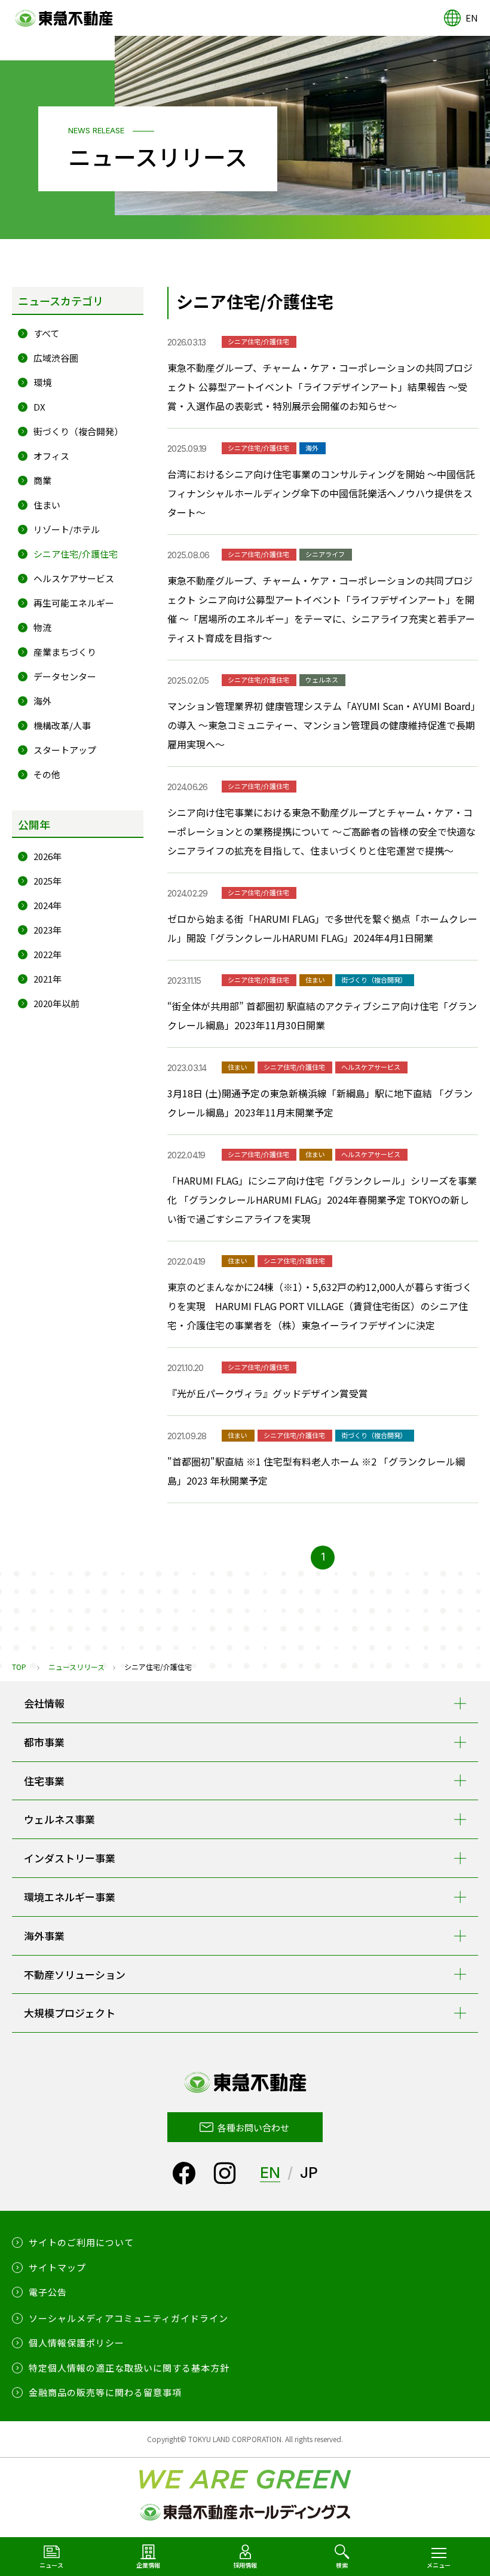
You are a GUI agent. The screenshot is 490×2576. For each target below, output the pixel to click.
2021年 (48, 979)
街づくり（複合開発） (78, 431)
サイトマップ (57, 2267)
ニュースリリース (76, 1667)
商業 (42, 480)
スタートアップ (65, 750)
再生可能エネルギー (74, 603)
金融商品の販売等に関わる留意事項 (105, 2392)
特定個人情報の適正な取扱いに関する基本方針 (129, 2368)
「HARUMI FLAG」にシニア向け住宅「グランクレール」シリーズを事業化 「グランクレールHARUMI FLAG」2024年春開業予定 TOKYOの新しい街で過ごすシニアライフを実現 (322, 1200)
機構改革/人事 (62, 725)
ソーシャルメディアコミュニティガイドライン (128, 2318)
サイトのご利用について (81, 2242)
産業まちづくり (65, 652)
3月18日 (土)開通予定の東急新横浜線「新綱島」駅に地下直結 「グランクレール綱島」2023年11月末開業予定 (320, 1103)
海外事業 (44, 1936)
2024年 (48, 905)
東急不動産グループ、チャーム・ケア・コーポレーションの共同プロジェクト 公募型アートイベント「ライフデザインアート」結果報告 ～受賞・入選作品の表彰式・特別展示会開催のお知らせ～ (320, 387)
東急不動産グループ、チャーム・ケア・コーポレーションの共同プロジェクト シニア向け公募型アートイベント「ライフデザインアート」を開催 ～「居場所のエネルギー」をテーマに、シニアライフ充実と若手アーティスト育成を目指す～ (321, 609)
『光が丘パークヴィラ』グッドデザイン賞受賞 (268, 1393)
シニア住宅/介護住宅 (76, 554)
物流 (42, 627)
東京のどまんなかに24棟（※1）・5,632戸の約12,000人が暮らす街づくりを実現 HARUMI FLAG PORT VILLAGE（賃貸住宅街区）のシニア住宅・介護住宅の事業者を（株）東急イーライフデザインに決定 (320, 1306)
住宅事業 (44, 1781)
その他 (47, 774)
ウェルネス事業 (59, 1819)
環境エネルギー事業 (70, 1897)
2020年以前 (56, 1003)
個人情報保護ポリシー (76, 2343)
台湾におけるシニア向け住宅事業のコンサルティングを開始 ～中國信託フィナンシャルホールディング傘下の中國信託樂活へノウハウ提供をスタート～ (321, 493)
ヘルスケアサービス (74, 578)
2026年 (48, 856)
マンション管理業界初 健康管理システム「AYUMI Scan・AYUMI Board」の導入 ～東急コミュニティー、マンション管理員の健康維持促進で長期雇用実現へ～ (321, 725)
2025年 (48, 881)
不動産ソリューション (75, 1974)
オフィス (51, 456)
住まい (47, 505)
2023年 (48, 930)
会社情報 (44, 1703)
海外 (42, 701)
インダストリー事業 (70, 1858)
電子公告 (48, 2292)
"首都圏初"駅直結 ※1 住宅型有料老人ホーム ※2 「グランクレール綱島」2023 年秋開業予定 (316, 1471)
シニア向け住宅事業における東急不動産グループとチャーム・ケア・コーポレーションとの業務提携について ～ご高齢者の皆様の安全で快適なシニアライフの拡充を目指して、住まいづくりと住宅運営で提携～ (321, 831)
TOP (19, 1667)
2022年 (48, 954)
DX (39, 407)
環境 (42, 382)
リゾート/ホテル (67, 529)
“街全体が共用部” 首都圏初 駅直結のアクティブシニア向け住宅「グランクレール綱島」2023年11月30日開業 (322, 1015)
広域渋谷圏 (56, 358)
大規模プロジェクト (70, 2013)
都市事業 (44, 1742)
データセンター (65, 676)
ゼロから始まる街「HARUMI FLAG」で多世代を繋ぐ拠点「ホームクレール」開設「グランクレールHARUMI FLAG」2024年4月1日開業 (322, 928)
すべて (46, 333)
